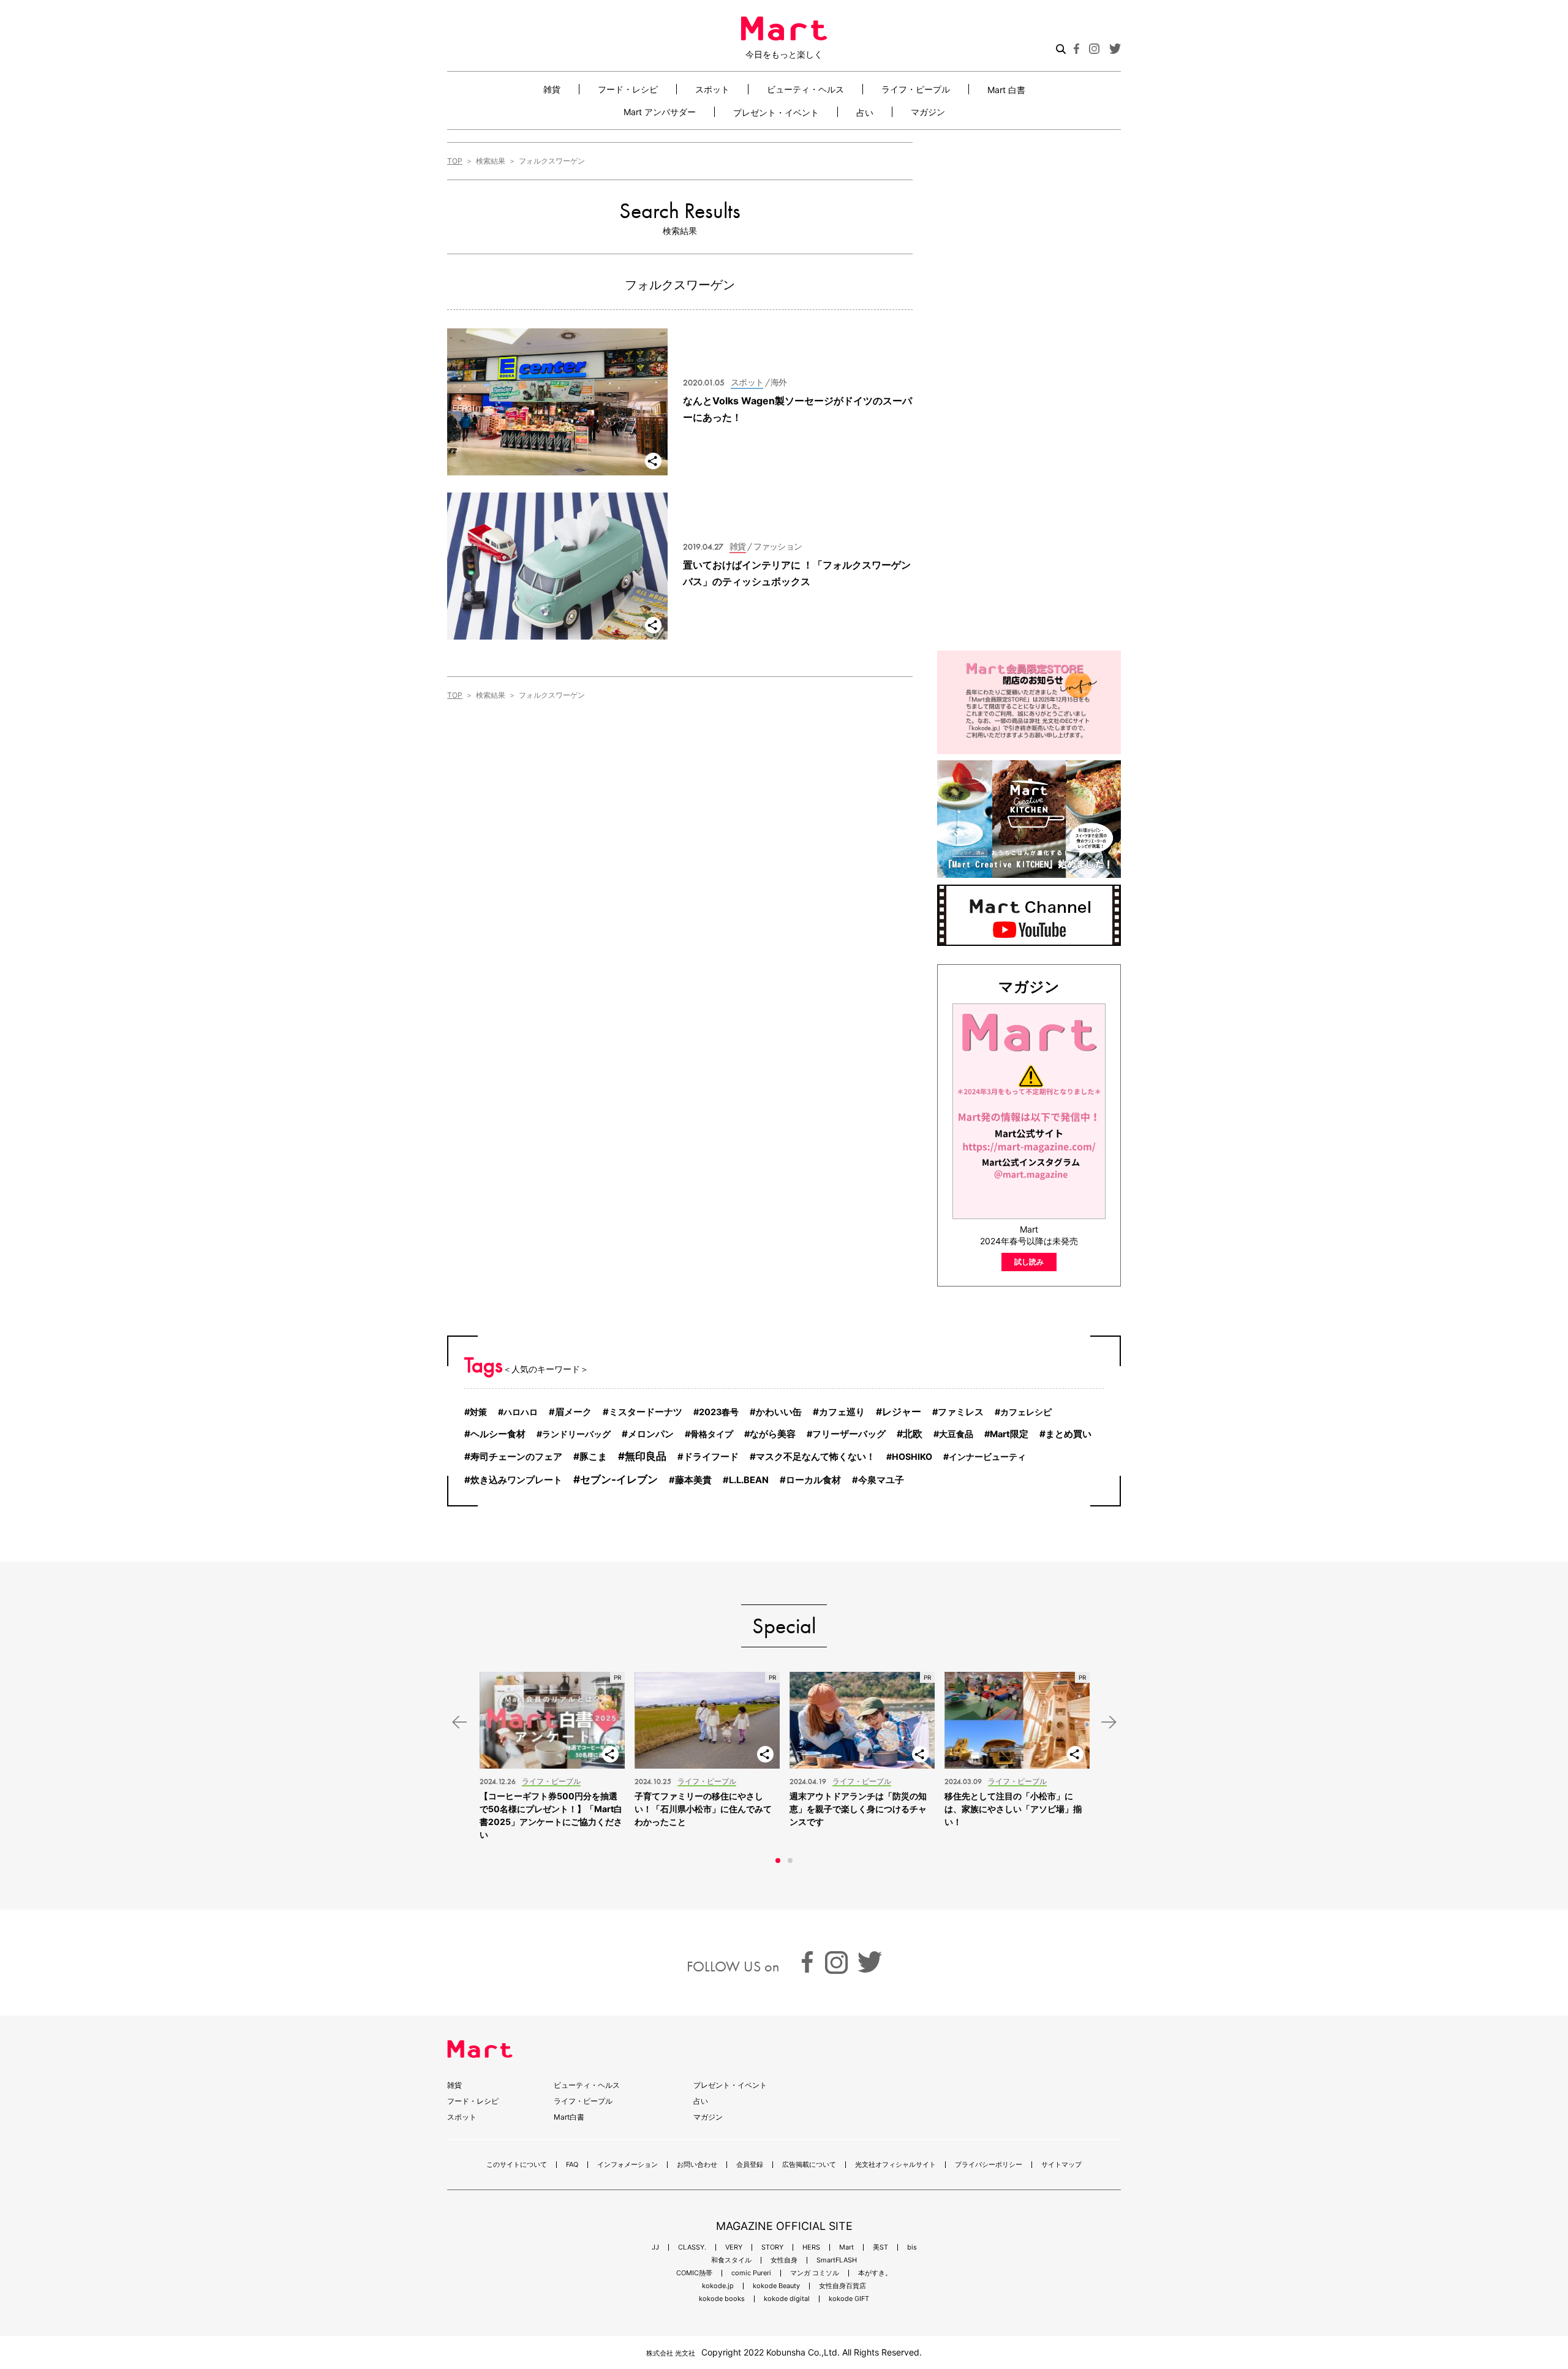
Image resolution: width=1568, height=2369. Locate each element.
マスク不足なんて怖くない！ (816, 1457)
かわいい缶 (779, 1412)
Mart (846, 2247)
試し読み (1029, 1262)
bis (912, 2247)
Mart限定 (1009, 1434)
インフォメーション (628, 2165)
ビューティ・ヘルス (805, 89)
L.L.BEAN (749, 1480)
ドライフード (711, 1457)
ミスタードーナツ (646, 1412)
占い (865, 112)
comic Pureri (751, 2273)
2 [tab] (790, 1861)
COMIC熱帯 (694, 2273)
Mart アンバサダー (660, 112)
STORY (772, 2247)
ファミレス (961, 1412)
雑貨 (552, 89)
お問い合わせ (697, 2165)
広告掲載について (809, 2165)
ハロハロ (521, 1412)
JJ (655, 2247)
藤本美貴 (693, 1480)
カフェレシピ (1026, 1412)
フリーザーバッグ (849, 1434)
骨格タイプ (712, 1434)
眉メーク (573, 1412)
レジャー (902, 1412)
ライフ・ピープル (916, 89)
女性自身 (784, 2260)
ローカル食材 (813, 1480)
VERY (734, 2247)
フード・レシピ (628, 89)
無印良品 (646, 1456)
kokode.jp (718, 2286)
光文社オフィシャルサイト (895, 2165)
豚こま (593, 1457)
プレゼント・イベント (776, 112)
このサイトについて (517, 2165)
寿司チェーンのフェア (516, 1457)
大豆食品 (956, 1434)
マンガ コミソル (815, 2273)
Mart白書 (569, 2117)
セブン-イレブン (619, 1479)
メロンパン (651, 1434)
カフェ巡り (842, 1412)
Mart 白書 (1006, 89)
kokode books (722, 2299)
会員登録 (750, 2165)
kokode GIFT (849, 2299)
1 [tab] (778, 1861)
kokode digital (787, 2299)
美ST (880, 2247)
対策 (478, 1412)
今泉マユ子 (881, 1480)
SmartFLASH (837, 2260)
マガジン (928, 112)
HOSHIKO (912, 1457)
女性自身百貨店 (842, 2286)
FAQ (572, 2165)
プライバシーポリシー (989, 2165)
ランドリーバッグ (576, 1434)
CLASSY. (692, 2247)
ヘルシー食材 (498, 1434)
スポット (712, 89)
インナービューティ (987, 1457)
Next (1109, 1722)
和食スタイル (731, 2260)
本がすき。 (875, 2273)
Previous (459, 1722)
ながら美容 (773, 1434)
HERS (811, 2247)
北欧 (913, 1434)
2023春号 (719, 1412)
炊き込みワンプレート (516, 1480)
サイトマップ (1061, 2165)
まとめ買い (1069, 1434)
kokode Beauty (776, 2286)
